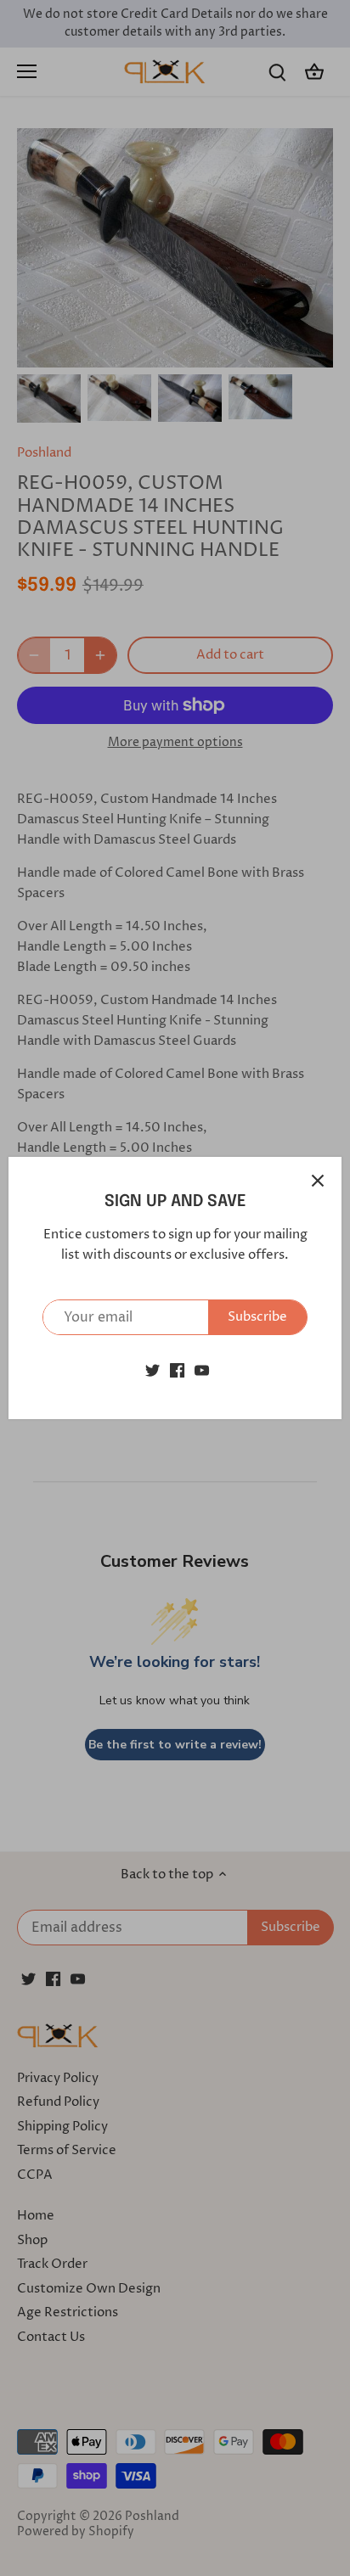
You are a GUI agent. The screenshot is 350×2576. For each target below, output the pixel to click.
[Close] (318, 1181)
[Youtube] (202, 1369)
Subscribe (257, 1317)
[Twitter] (152, 1369)
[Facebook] (177, 1369)
